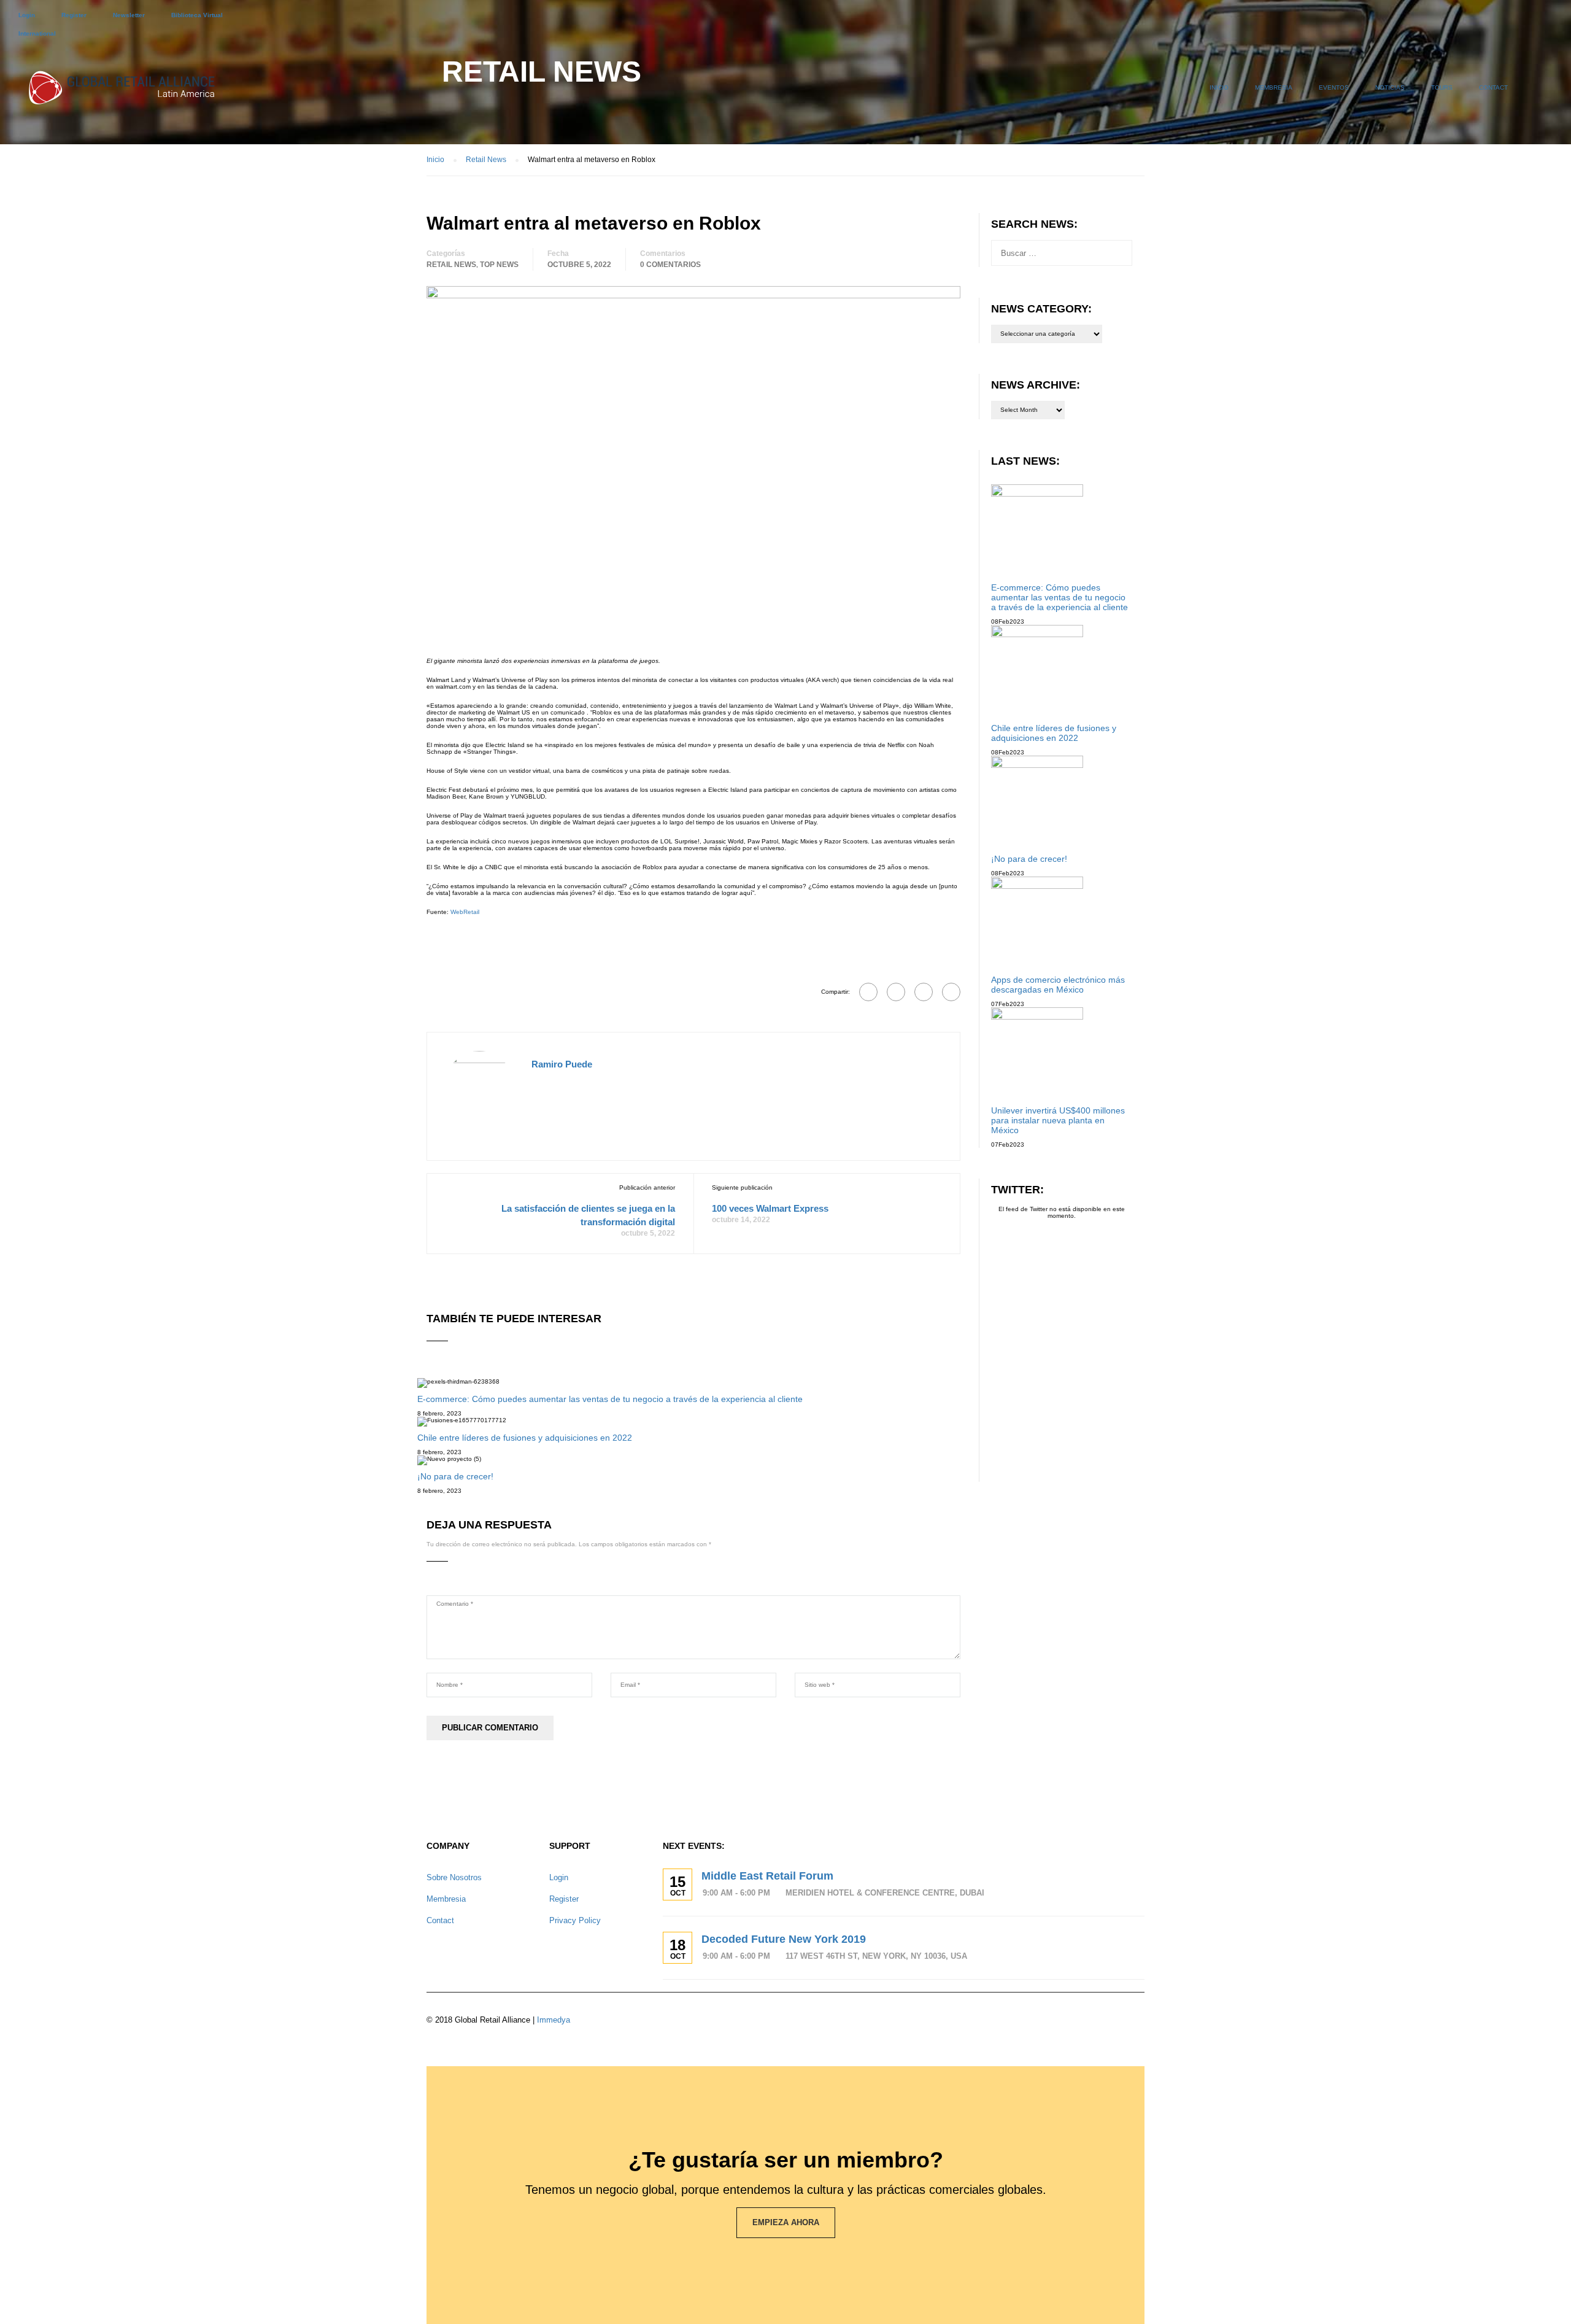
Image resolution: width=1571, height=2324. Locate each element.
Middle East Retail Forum (767, 1876)
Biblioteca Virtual (197, 15)
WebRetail (465, 912)
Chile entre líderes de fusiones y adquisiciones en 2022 (525, 1438)
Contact (1493, 87)
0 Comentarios (670, 265)
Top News (499, 265)
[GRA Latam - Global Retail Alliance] (122, 93)
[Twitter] (924, 992)
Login (27, 15)
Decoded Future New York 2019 (784, 1939)
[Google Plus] (896, 992)
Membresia (1274, 87)
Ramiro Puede (562, 1064)
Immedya (554, 2020)
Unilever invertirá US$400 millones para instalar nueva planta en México (1058, 1120)
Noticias (1390, 87)
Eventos (1334, 87)
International (37, 33)
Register (74, 15)
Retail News (451, 265)
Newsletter (129, 15)
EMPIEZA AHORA (786, 2222)
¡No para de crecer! (455, 1476)
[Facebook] (868, 992)
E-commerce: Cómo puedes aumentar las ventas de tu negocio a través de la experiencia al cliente (610, 1399)
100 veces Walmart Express (770, 1208)
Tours (1442, 87)
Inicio (1219, 87)
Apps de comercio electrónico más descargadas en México (1058, 985)
